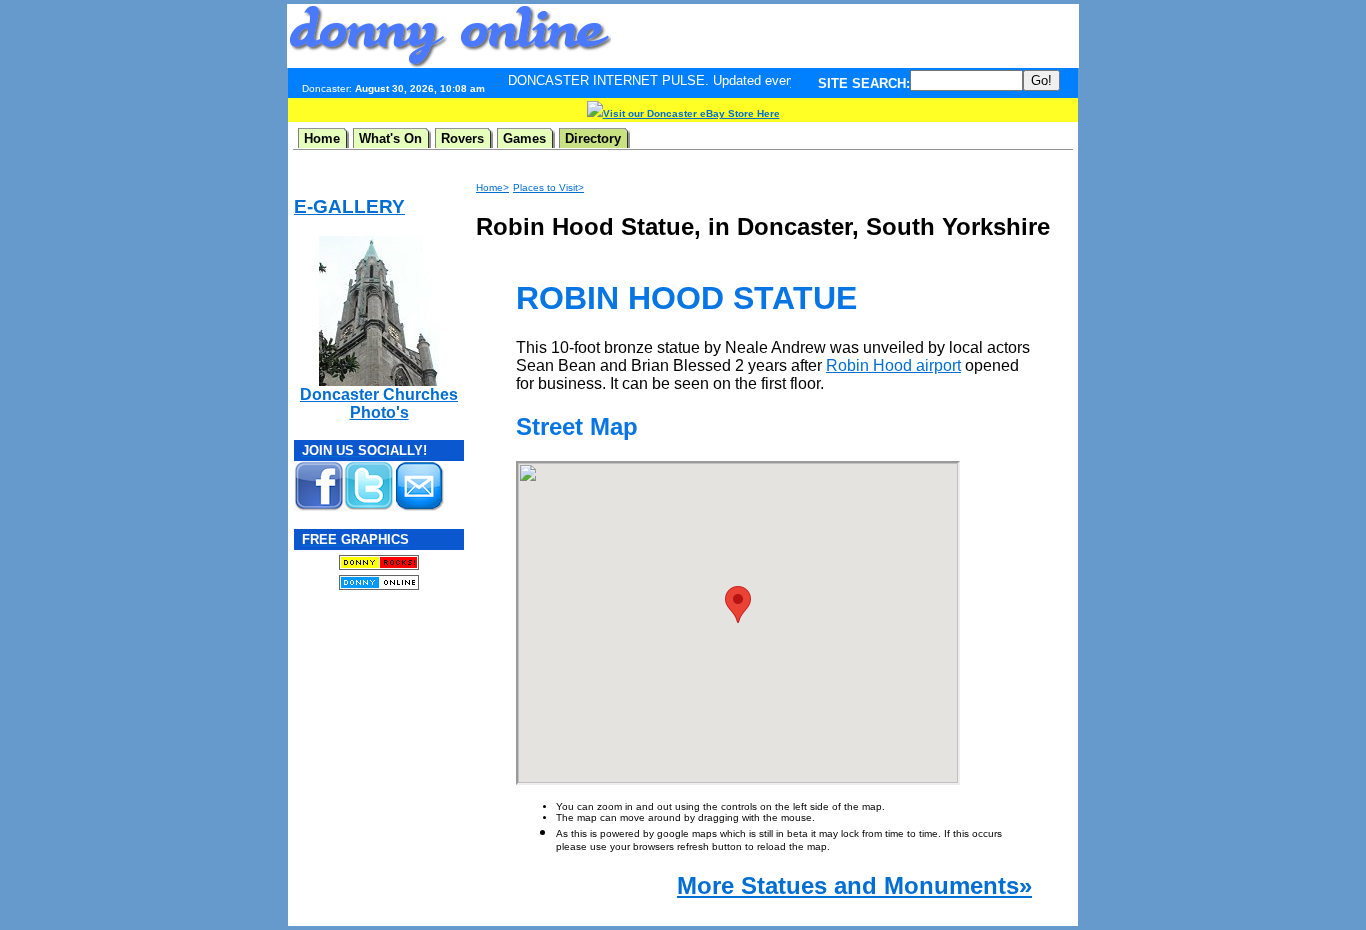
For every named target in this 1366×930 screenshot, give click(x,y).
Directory (593, 138)
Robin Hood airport (893, 365)
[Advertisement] (845, 36)
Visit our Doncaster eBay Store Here (691, 113)
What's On (390, 138)
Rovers (462, 138)
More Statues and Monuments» (854, 885)
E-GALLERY (349, 206)
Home (322, 138)
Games (524, 138)
